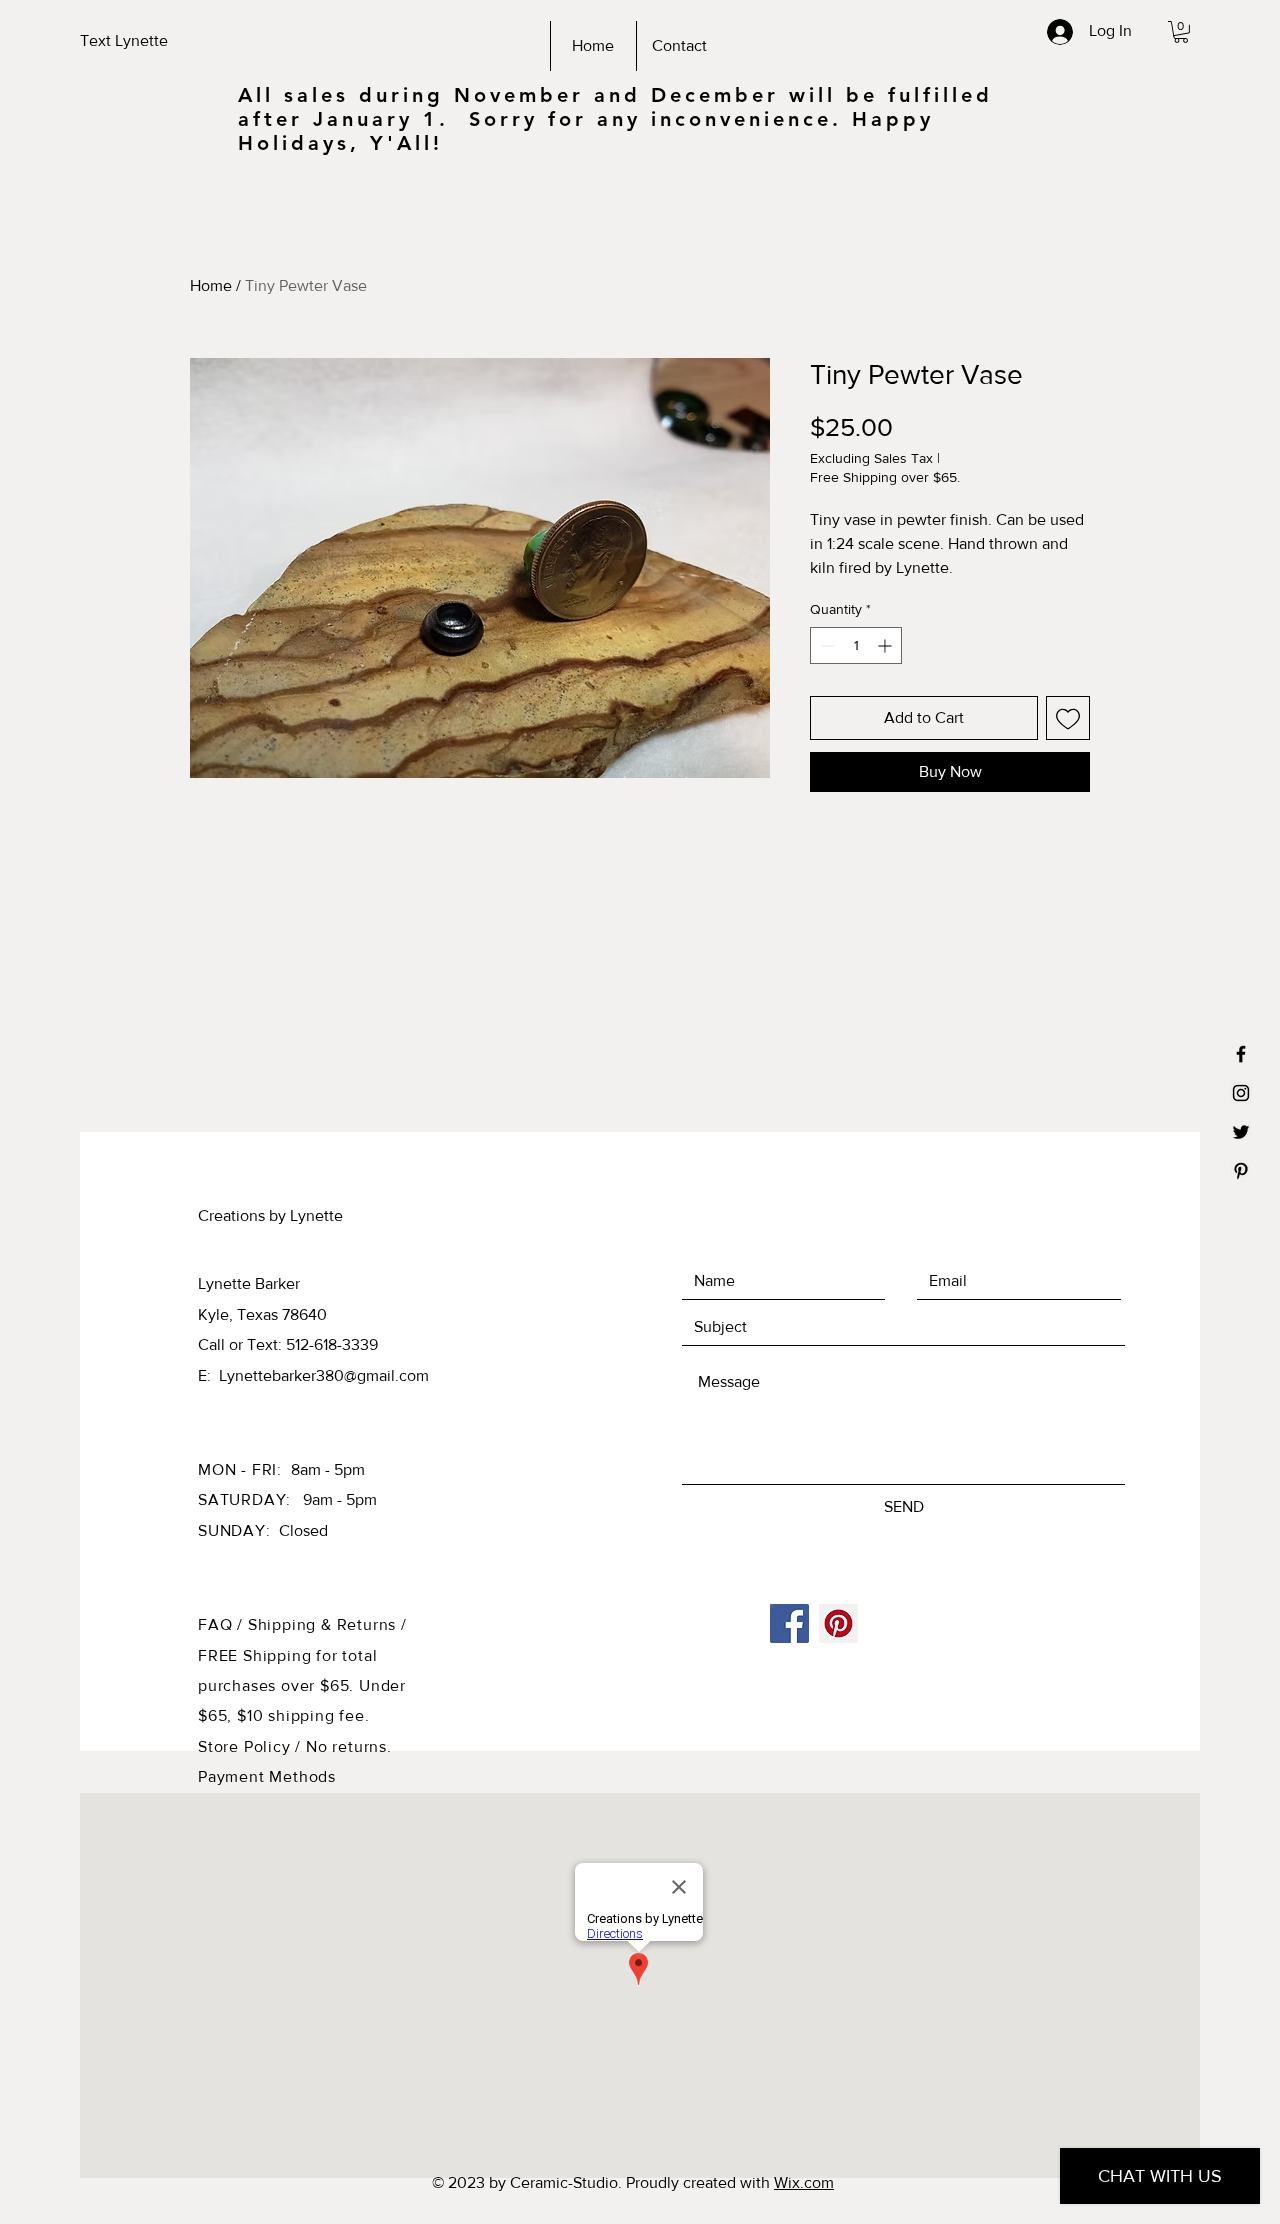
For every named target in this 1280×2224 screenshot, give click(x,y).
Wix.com (804, 2182)
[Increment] (886, 645)
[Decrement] (825, 645)
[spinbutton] (856, 645)
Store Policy (246, 1746)
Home (211, 285)
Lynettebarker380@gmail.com (324, 1375)
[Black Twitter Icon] (1241, 1132)
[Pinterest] (838, 1623)
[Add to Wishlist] (1068, 718)
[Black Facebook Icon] (1241, 1054)
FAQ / (223, 1624)
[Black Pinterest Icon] (1241, 1171)
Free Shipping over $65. (885, 477)
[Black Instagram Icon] (1241, 1093)
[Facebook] (789, 1623)
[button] (1181, 32)
